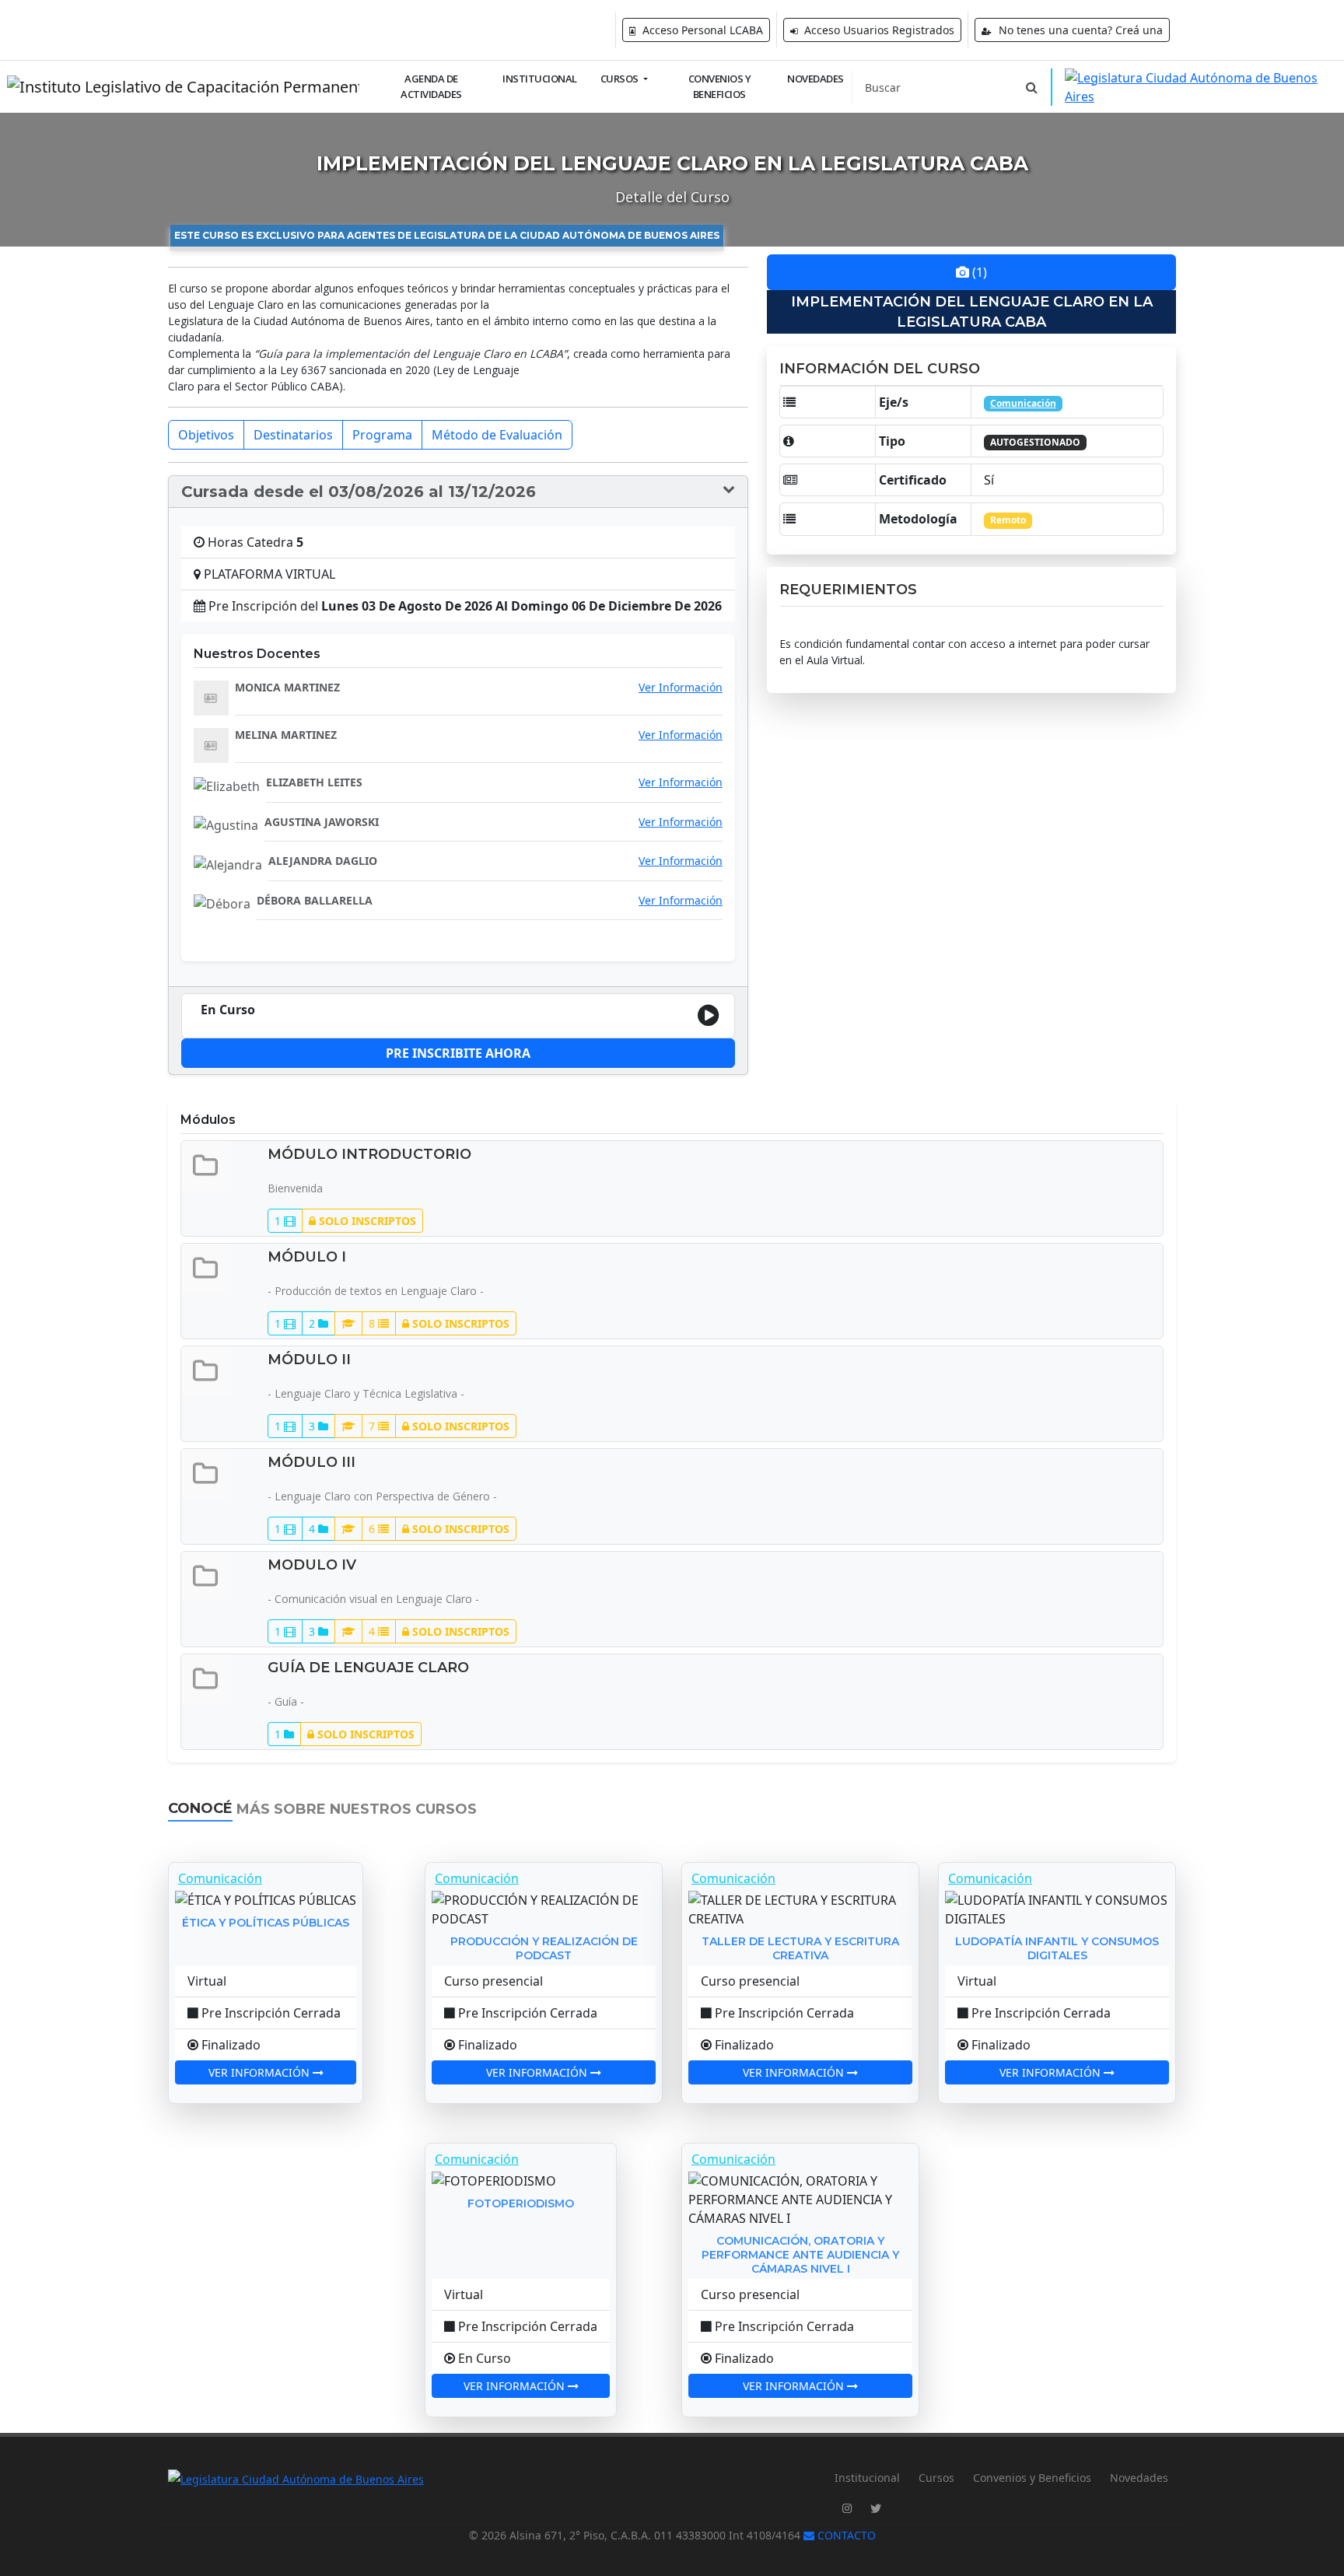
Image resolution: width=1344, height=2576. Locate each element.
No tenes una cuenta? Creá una (1079, 30)
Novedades (815, 79)
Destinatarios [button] (293, 435)
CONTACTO (845, 2535)
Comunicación (1023, 403)
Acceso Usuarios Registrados (878, 30)
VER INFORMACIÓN (261, 2072)
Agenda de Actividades (431, 86)
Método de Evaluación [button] (497, 435)
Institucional (540, 79)
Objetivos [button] (206, 435)
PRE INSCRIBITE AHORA (458, 1053)
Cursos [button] (621, 79)
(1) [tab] (978, 272)
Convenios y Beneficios (720, 86)
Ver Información (681, 688)
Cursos (936, 2478)
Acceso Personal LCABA (701, 30)
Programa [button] (382, 435)
